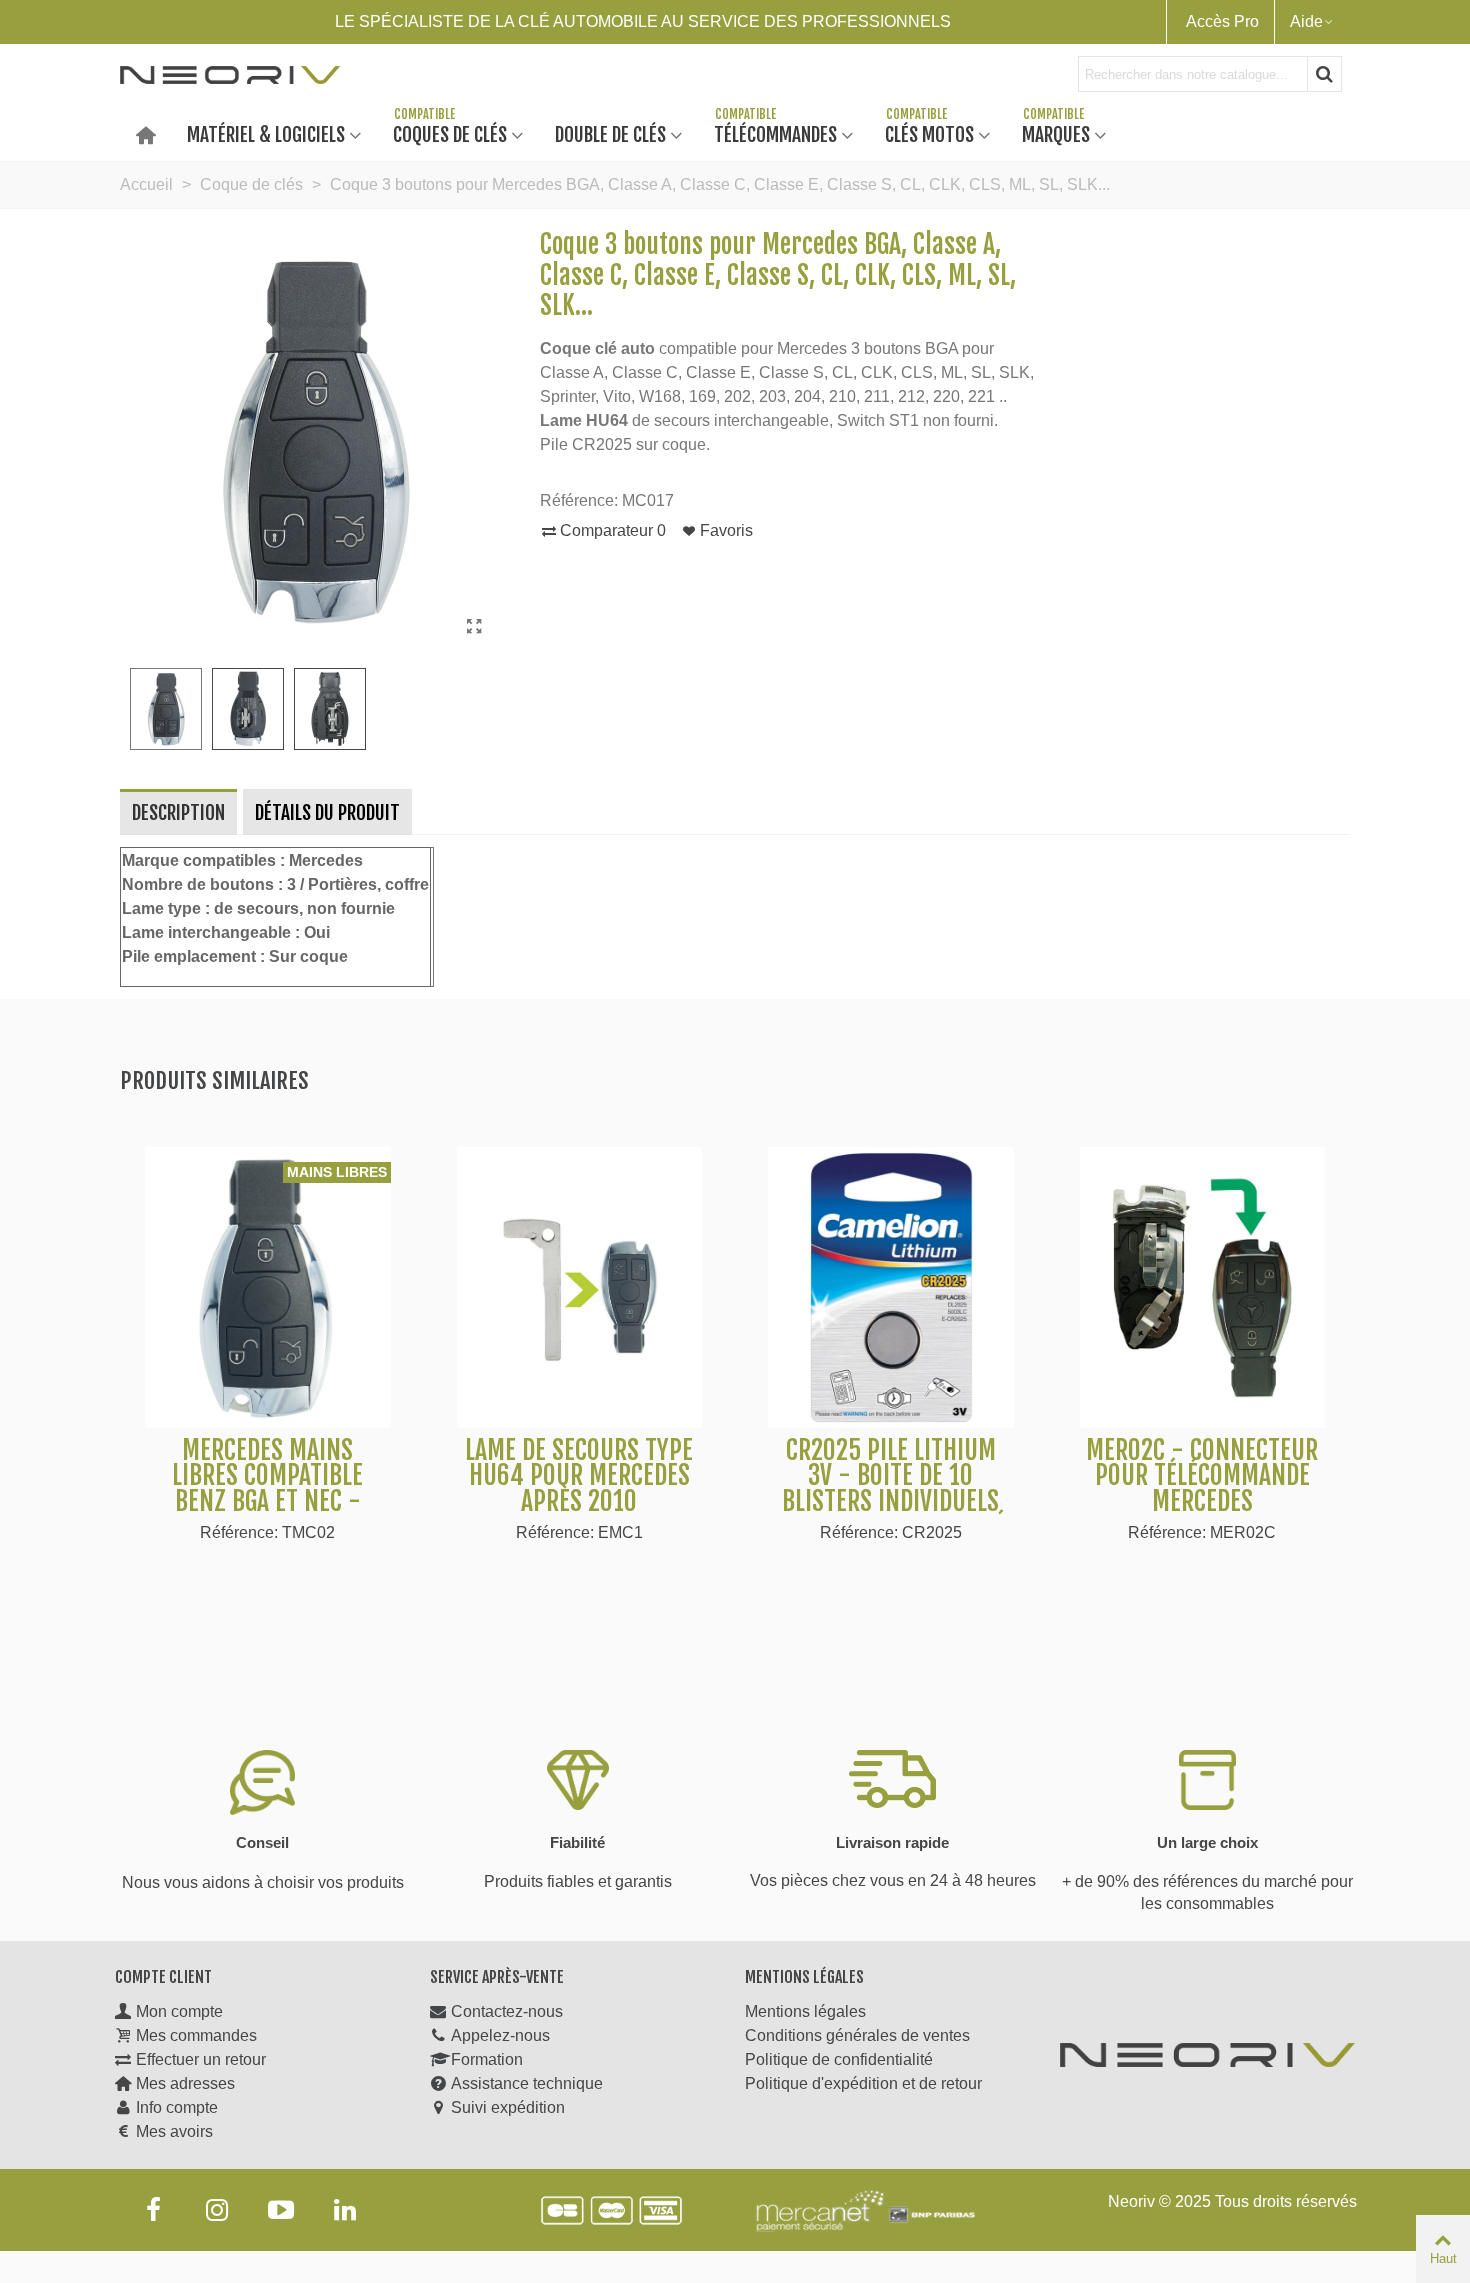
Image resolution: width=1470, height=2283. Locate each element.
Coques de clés (450, 133)
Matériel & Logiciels (266, 133)
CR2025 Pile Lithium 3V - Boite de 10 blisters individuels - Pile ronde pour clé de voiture (890, 1502)
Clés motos (929, 133)
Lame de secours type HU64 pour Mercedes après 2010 (579, 1476)
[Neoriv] (230, 74)
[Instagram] (217, 2210)
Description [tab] (178, 813)
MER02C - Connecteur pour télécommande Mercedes (1202, 1476)
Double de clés (610, 133)
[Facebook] (153, 2210)
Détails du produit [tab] (327, 813)
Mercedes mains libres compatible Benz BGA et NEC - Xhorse (267, 1489)
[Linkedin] (345, 2210)
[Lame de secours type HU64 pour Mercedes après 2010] (580, 1287)
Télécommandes (775, 133)
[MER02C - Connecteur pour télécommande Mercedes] (1203, 1287)
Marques (1056, 133)
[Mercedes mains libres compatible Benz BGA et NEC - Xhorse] (268, 1287)
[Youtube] (281, 2210)
